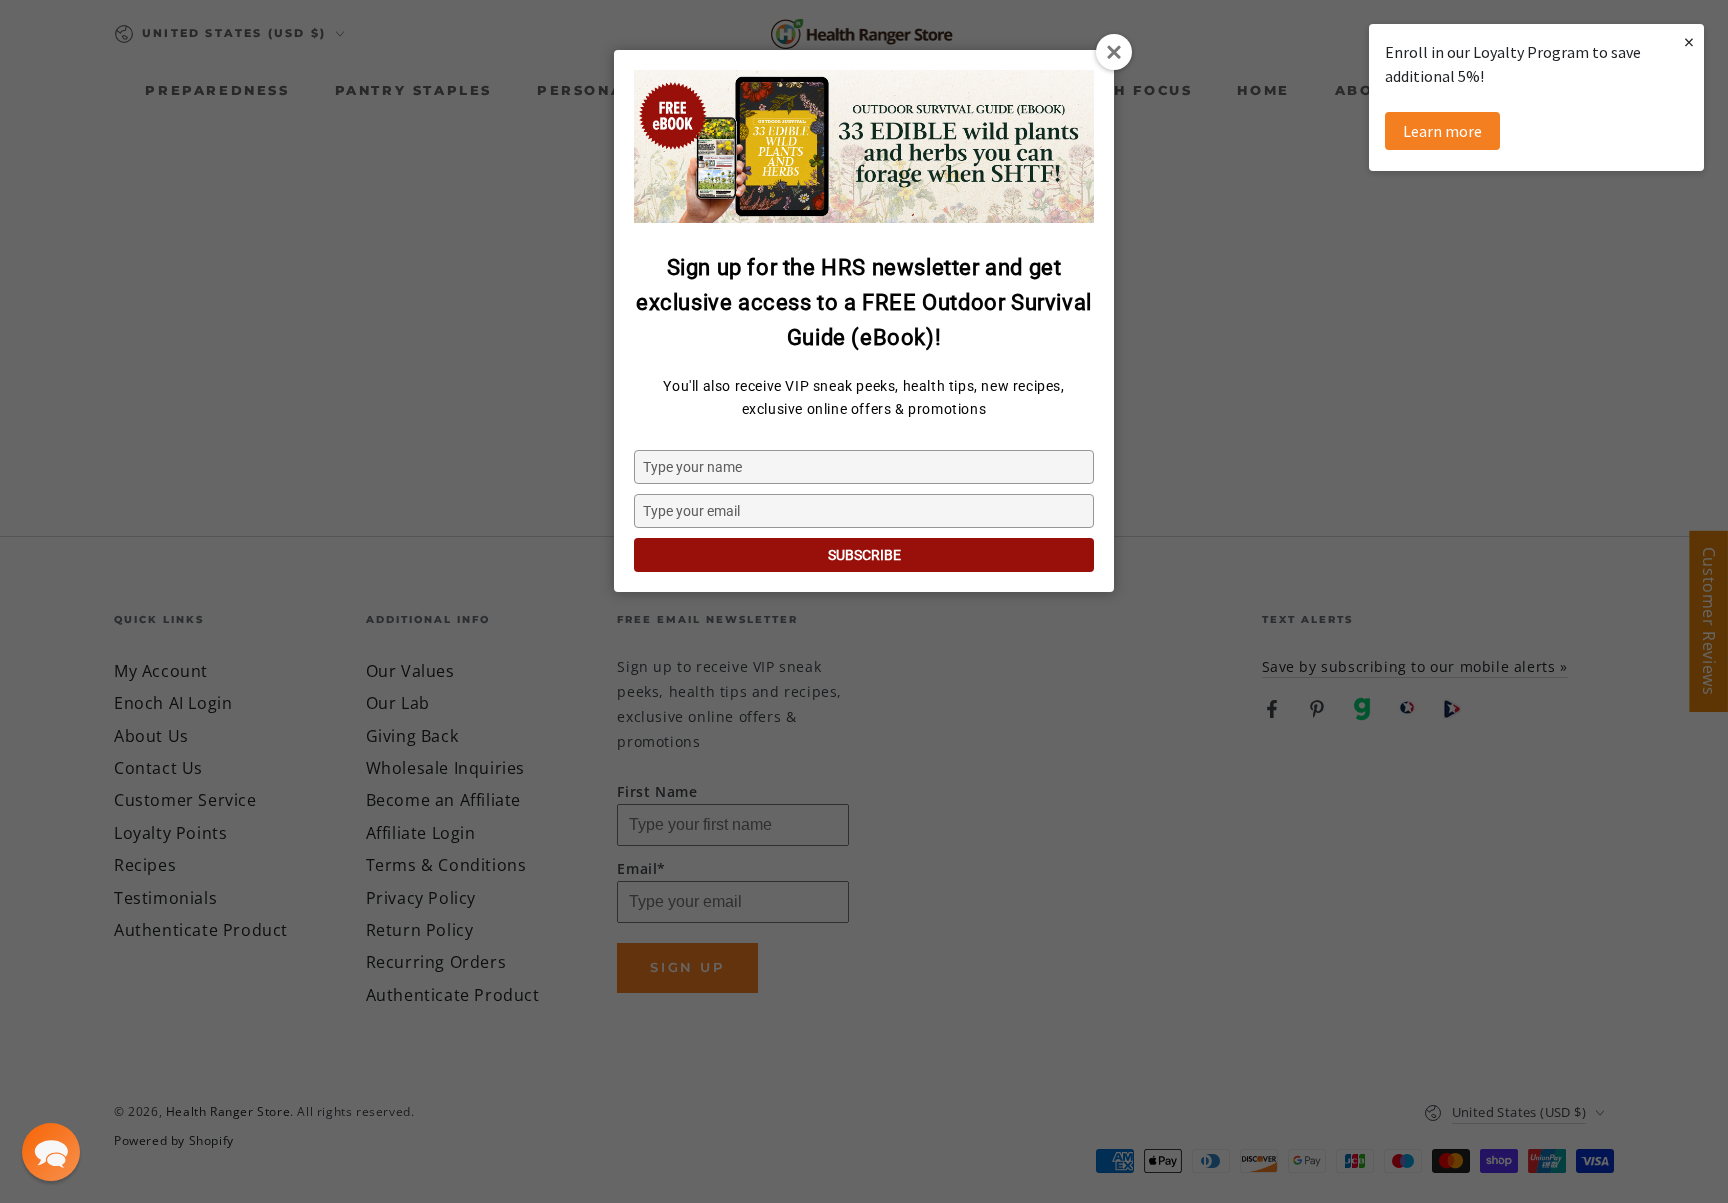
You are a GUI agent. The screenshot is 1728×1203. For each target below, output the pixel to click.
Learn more (1442, 131)
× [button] (1689, 41)
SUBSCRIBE (864, 555)
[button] (51, 1152)
